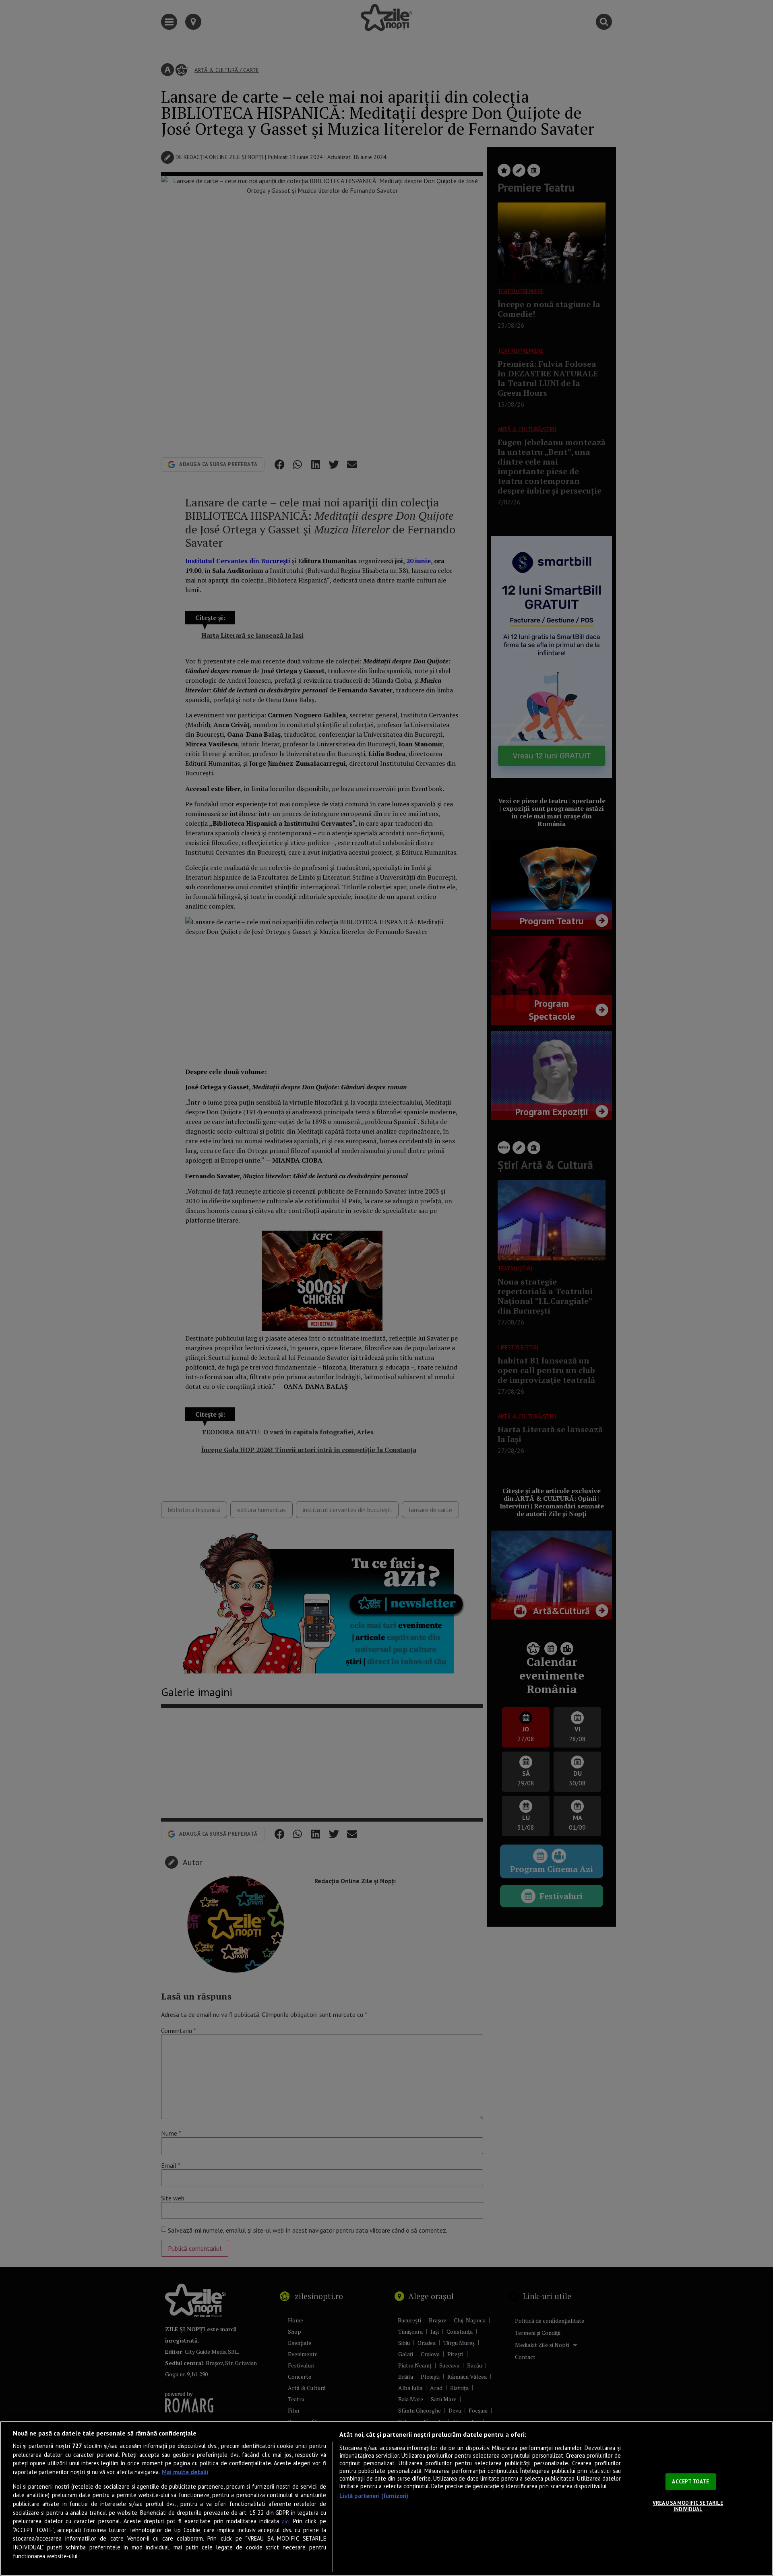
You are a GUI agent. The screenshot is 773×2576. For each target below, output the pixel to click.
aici (286, 2521)
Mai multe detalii (185, 2472)
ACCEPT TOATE (690, 2482)
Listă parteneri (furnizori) (374, 2496)
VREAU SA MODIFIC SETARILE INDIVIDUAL (688, 2506)
